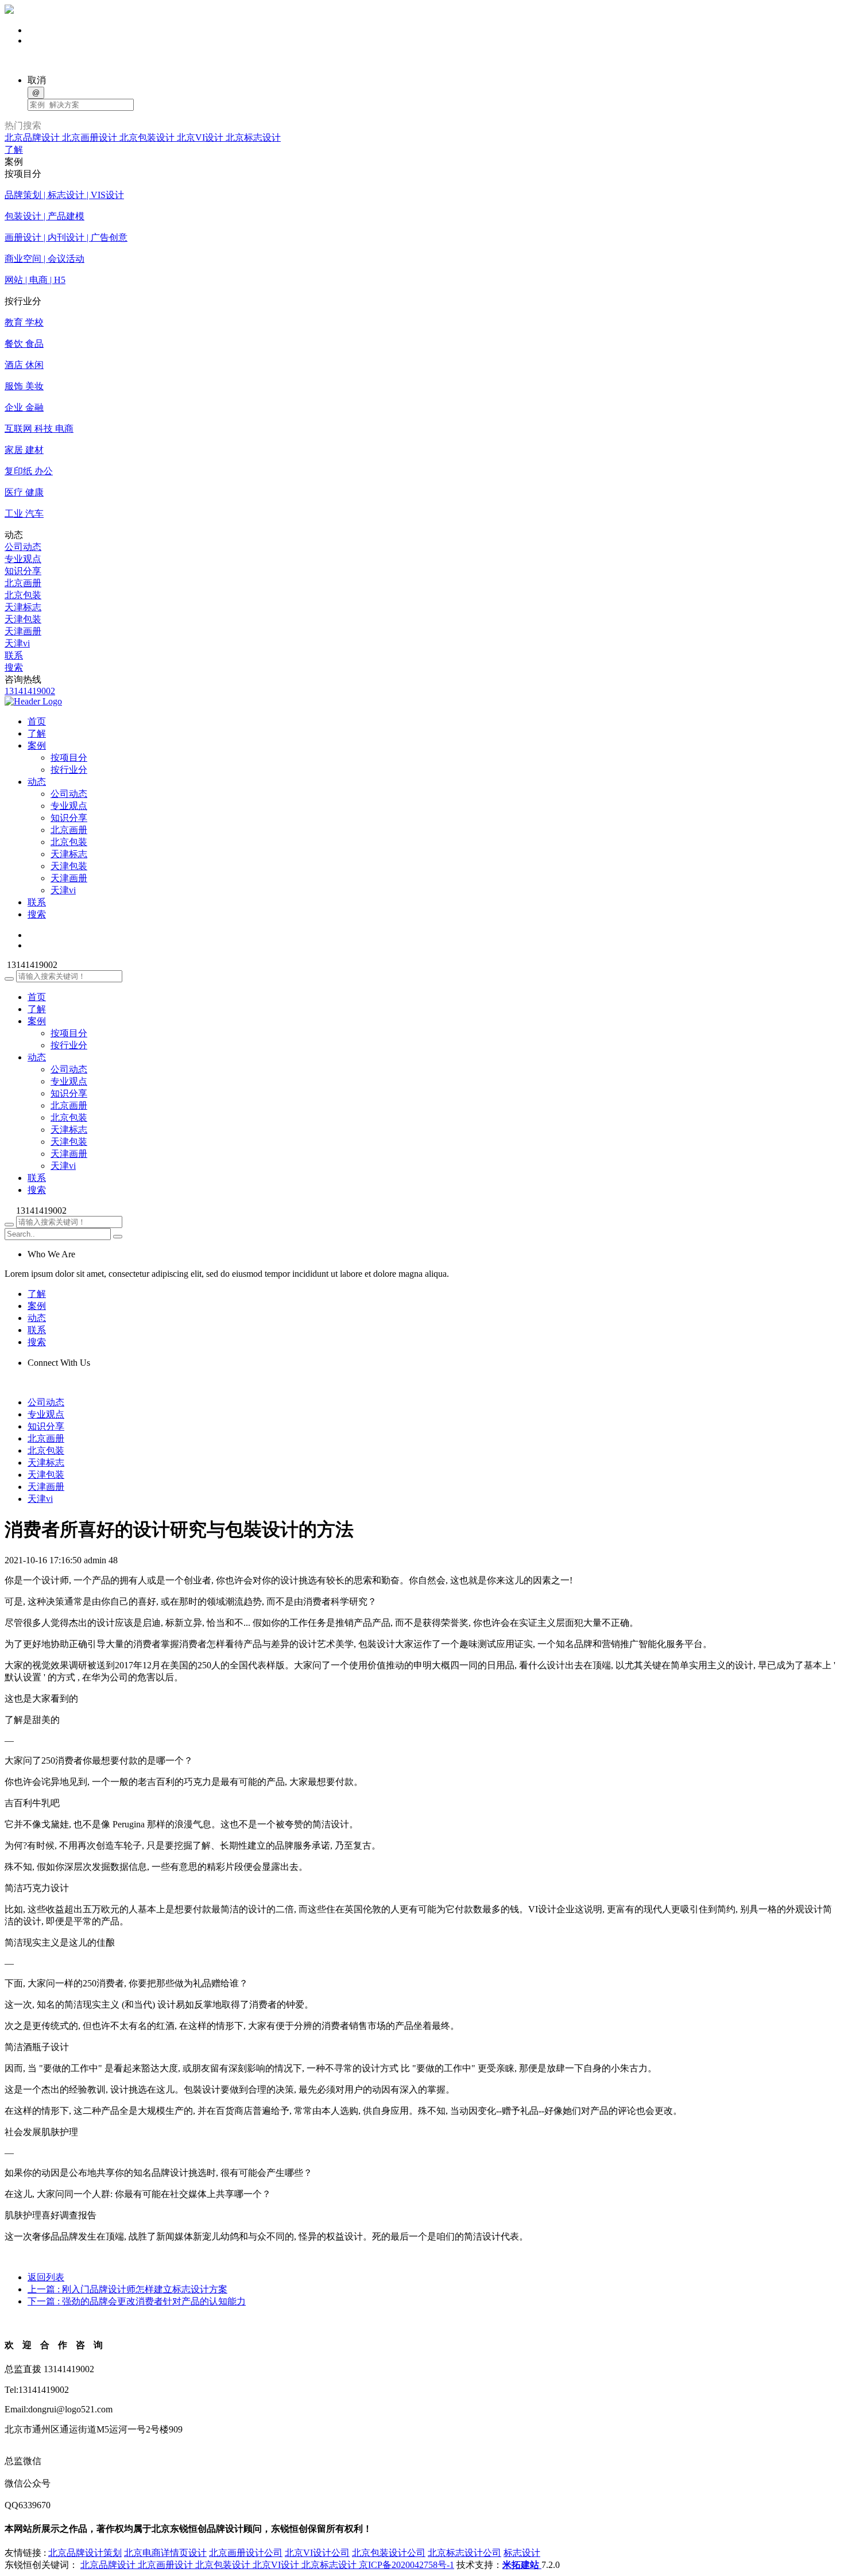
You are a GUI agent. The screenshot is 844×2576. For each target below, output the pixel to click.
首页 (37, 997)
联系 (14, 655)
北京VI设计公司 (317, 2553)
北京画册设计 (91, 137)
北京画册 (23, 583)
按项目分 (69, 758)
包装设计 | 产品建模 (44, 216)
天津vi (17, 643)
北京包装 (23, 595)
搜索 (14, 667)
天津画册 (23, 631)
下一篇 (137, 2301)
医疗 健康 (24, 492)
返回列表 (46, 2277)
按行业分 (69, 770)
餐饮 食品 (24, 344)
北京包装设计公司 (389, 2553)
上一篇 (127, 2289)
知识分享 (23, 571)
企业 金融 (24, 407)
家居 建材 (24, 450)
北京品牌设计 (33, 137)
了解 (14, 150)
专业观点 (23, 559)
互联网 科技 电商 (39, 429)
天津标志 (23, 607)
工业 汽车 (24, 514)
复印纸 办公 (29, 471)
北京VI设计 (201, 137)
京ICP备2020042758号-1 (406, 2565)
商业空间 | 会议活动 (44, 259)
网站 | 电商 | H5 (35, 280)
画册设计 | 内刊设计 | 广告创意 (66, 237)
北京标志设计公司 (464, 2553)
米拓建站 (522, 2565)
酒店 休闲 (24, 365)
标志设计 (522, 2553)
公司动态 (23, 547)
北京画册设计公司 (246, 2553)
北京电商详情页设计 (165, 2553)
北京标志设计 (253, 137)
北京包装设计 (148, 137)
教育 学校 (24, 322)
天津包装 (23, 619)
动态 (37, 1057)
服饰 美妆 (24, 386)
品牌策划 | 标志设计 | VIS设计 (64, 195)
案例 (37, 1021)
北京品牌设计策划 (85, 2553)
